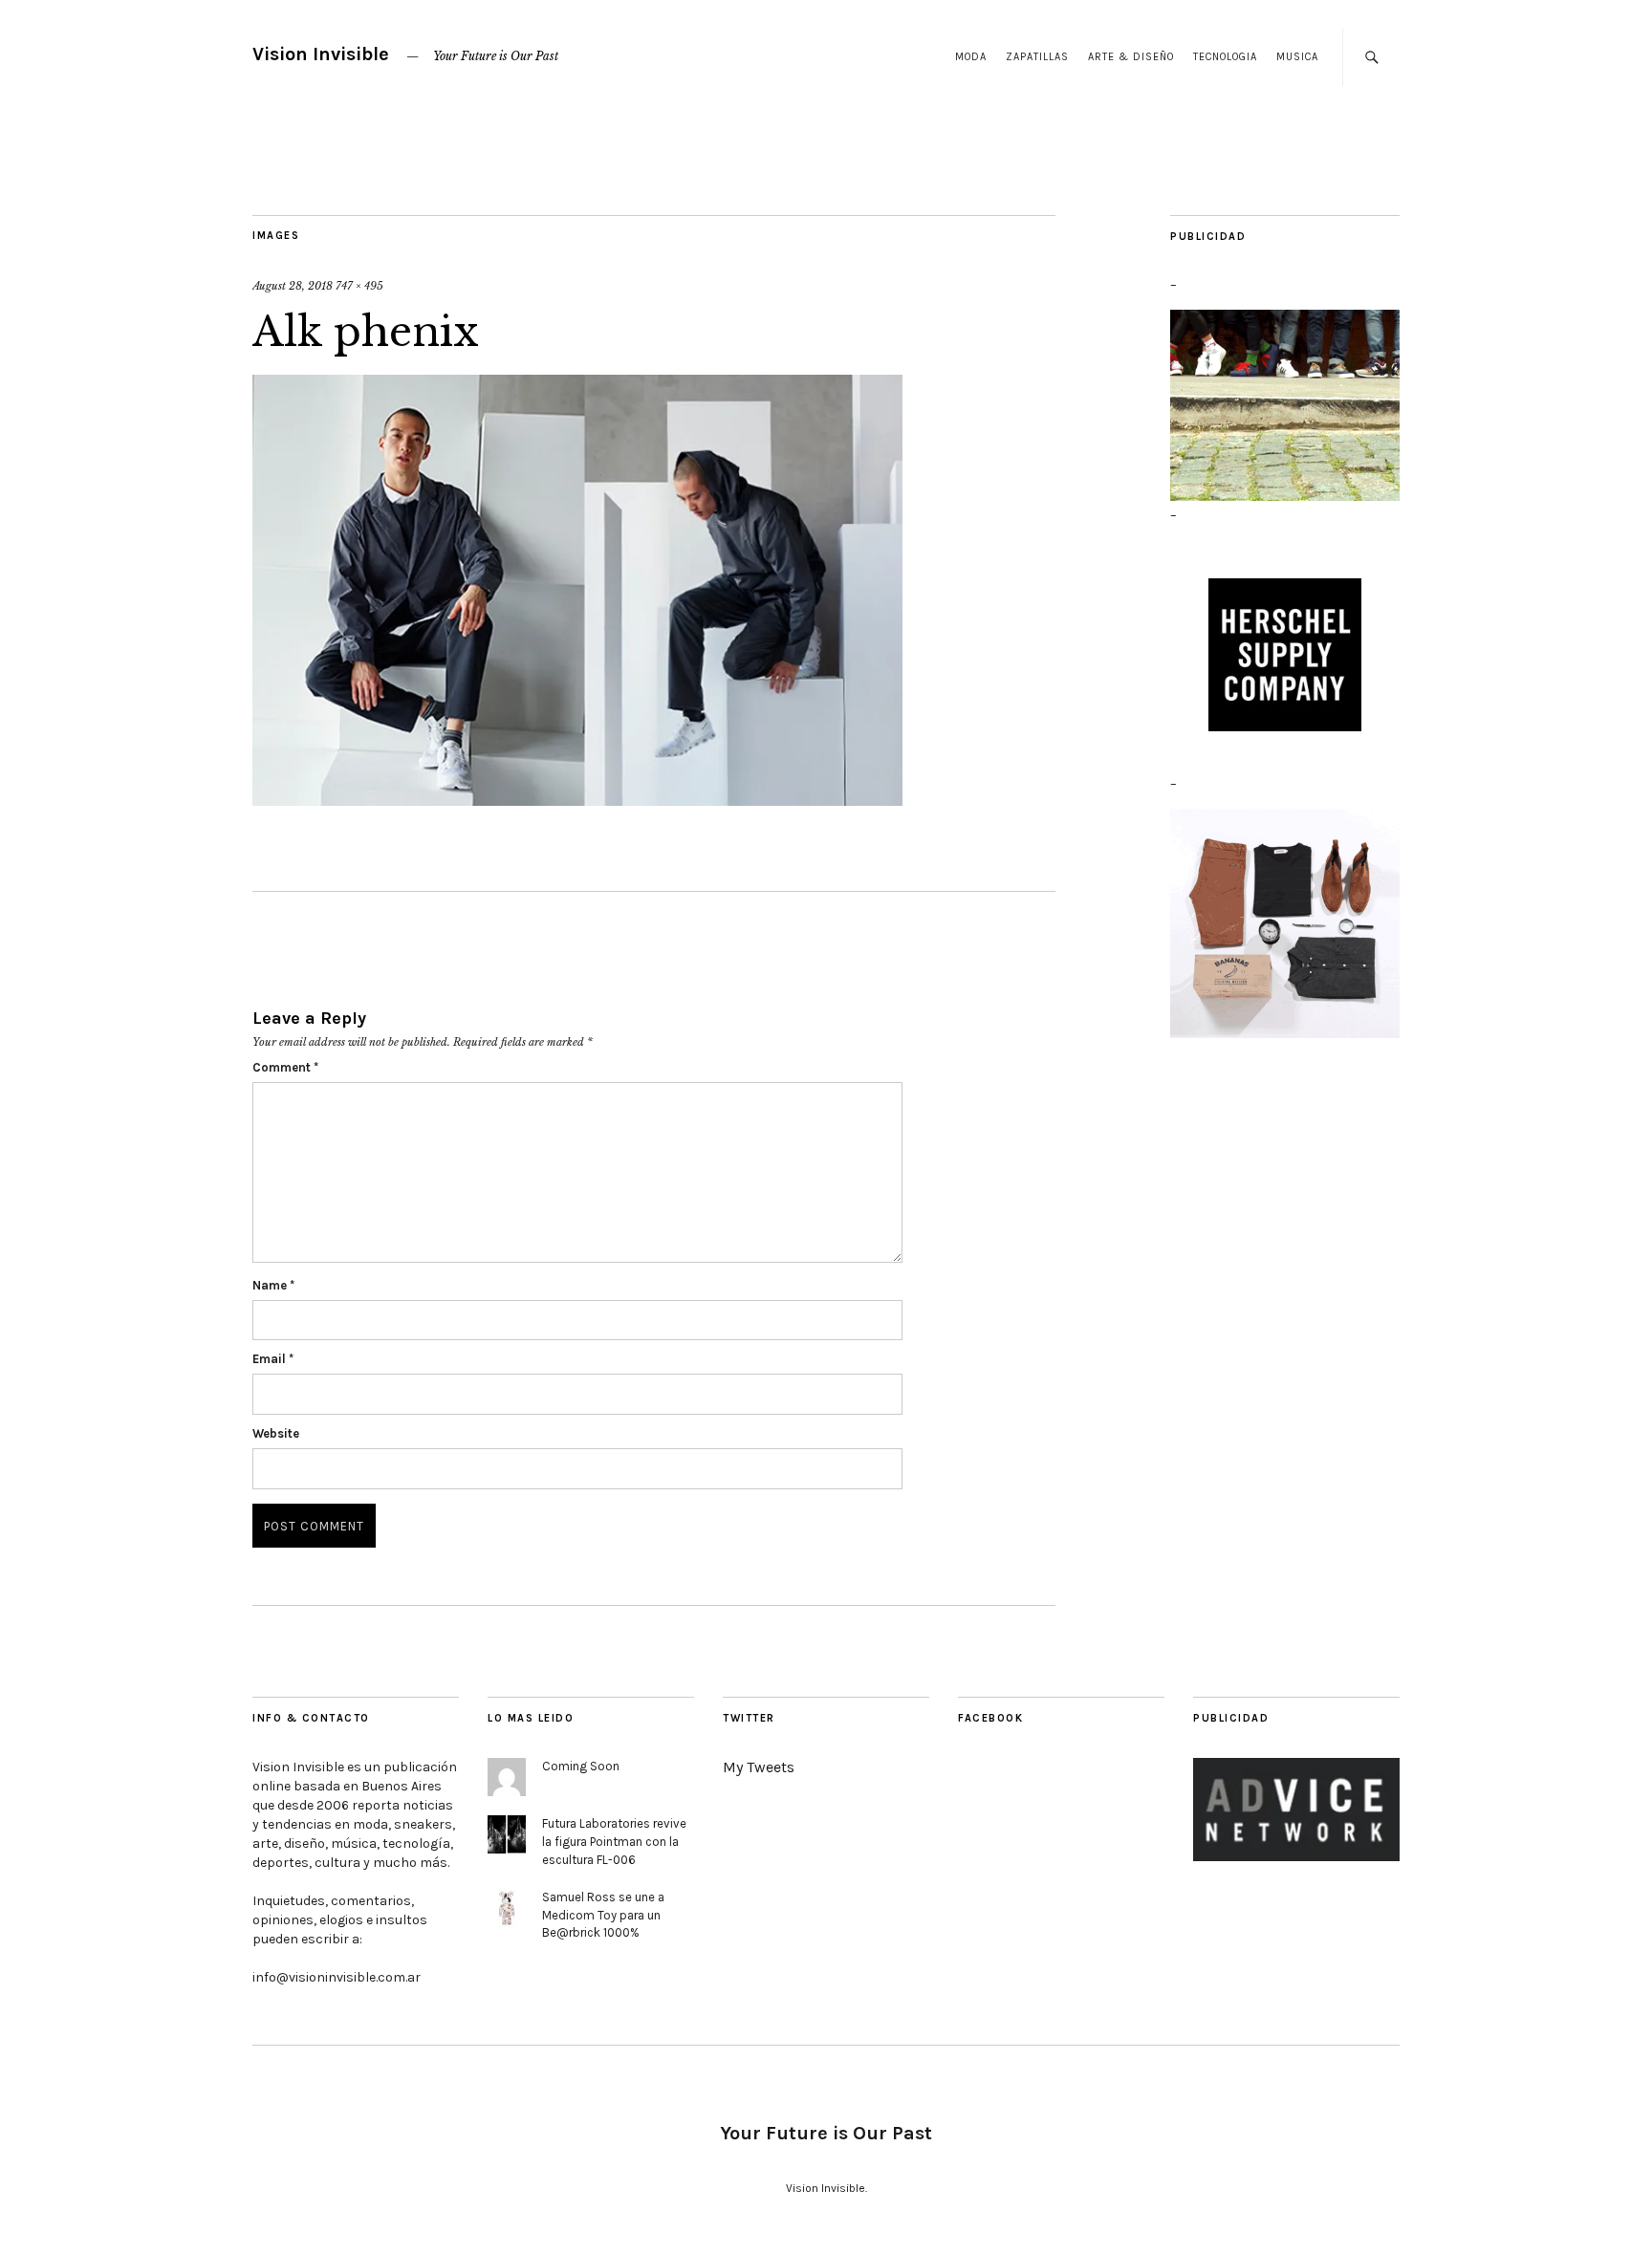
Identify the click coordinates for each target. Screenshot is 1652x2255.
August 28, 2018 (293, 286)
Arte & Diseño (1131, 57)
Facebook (990, 1718)
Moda (971, 57)
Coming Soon (581, 1766)
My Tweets (759, 1767)
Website (276, 1433)
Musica (1297, 57)
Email (273, 1359)
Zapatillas (1037, 57)
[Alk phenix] (577, 592)
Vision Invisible (321, 54)
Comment (285, 1067)
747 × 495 (359, 286)
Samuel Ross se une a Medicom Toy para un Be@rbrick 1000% (603, 1915)
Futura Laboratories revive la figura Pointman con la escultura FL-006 (614, 1842)
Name (273, 1285)
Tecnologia (1225, 57)
